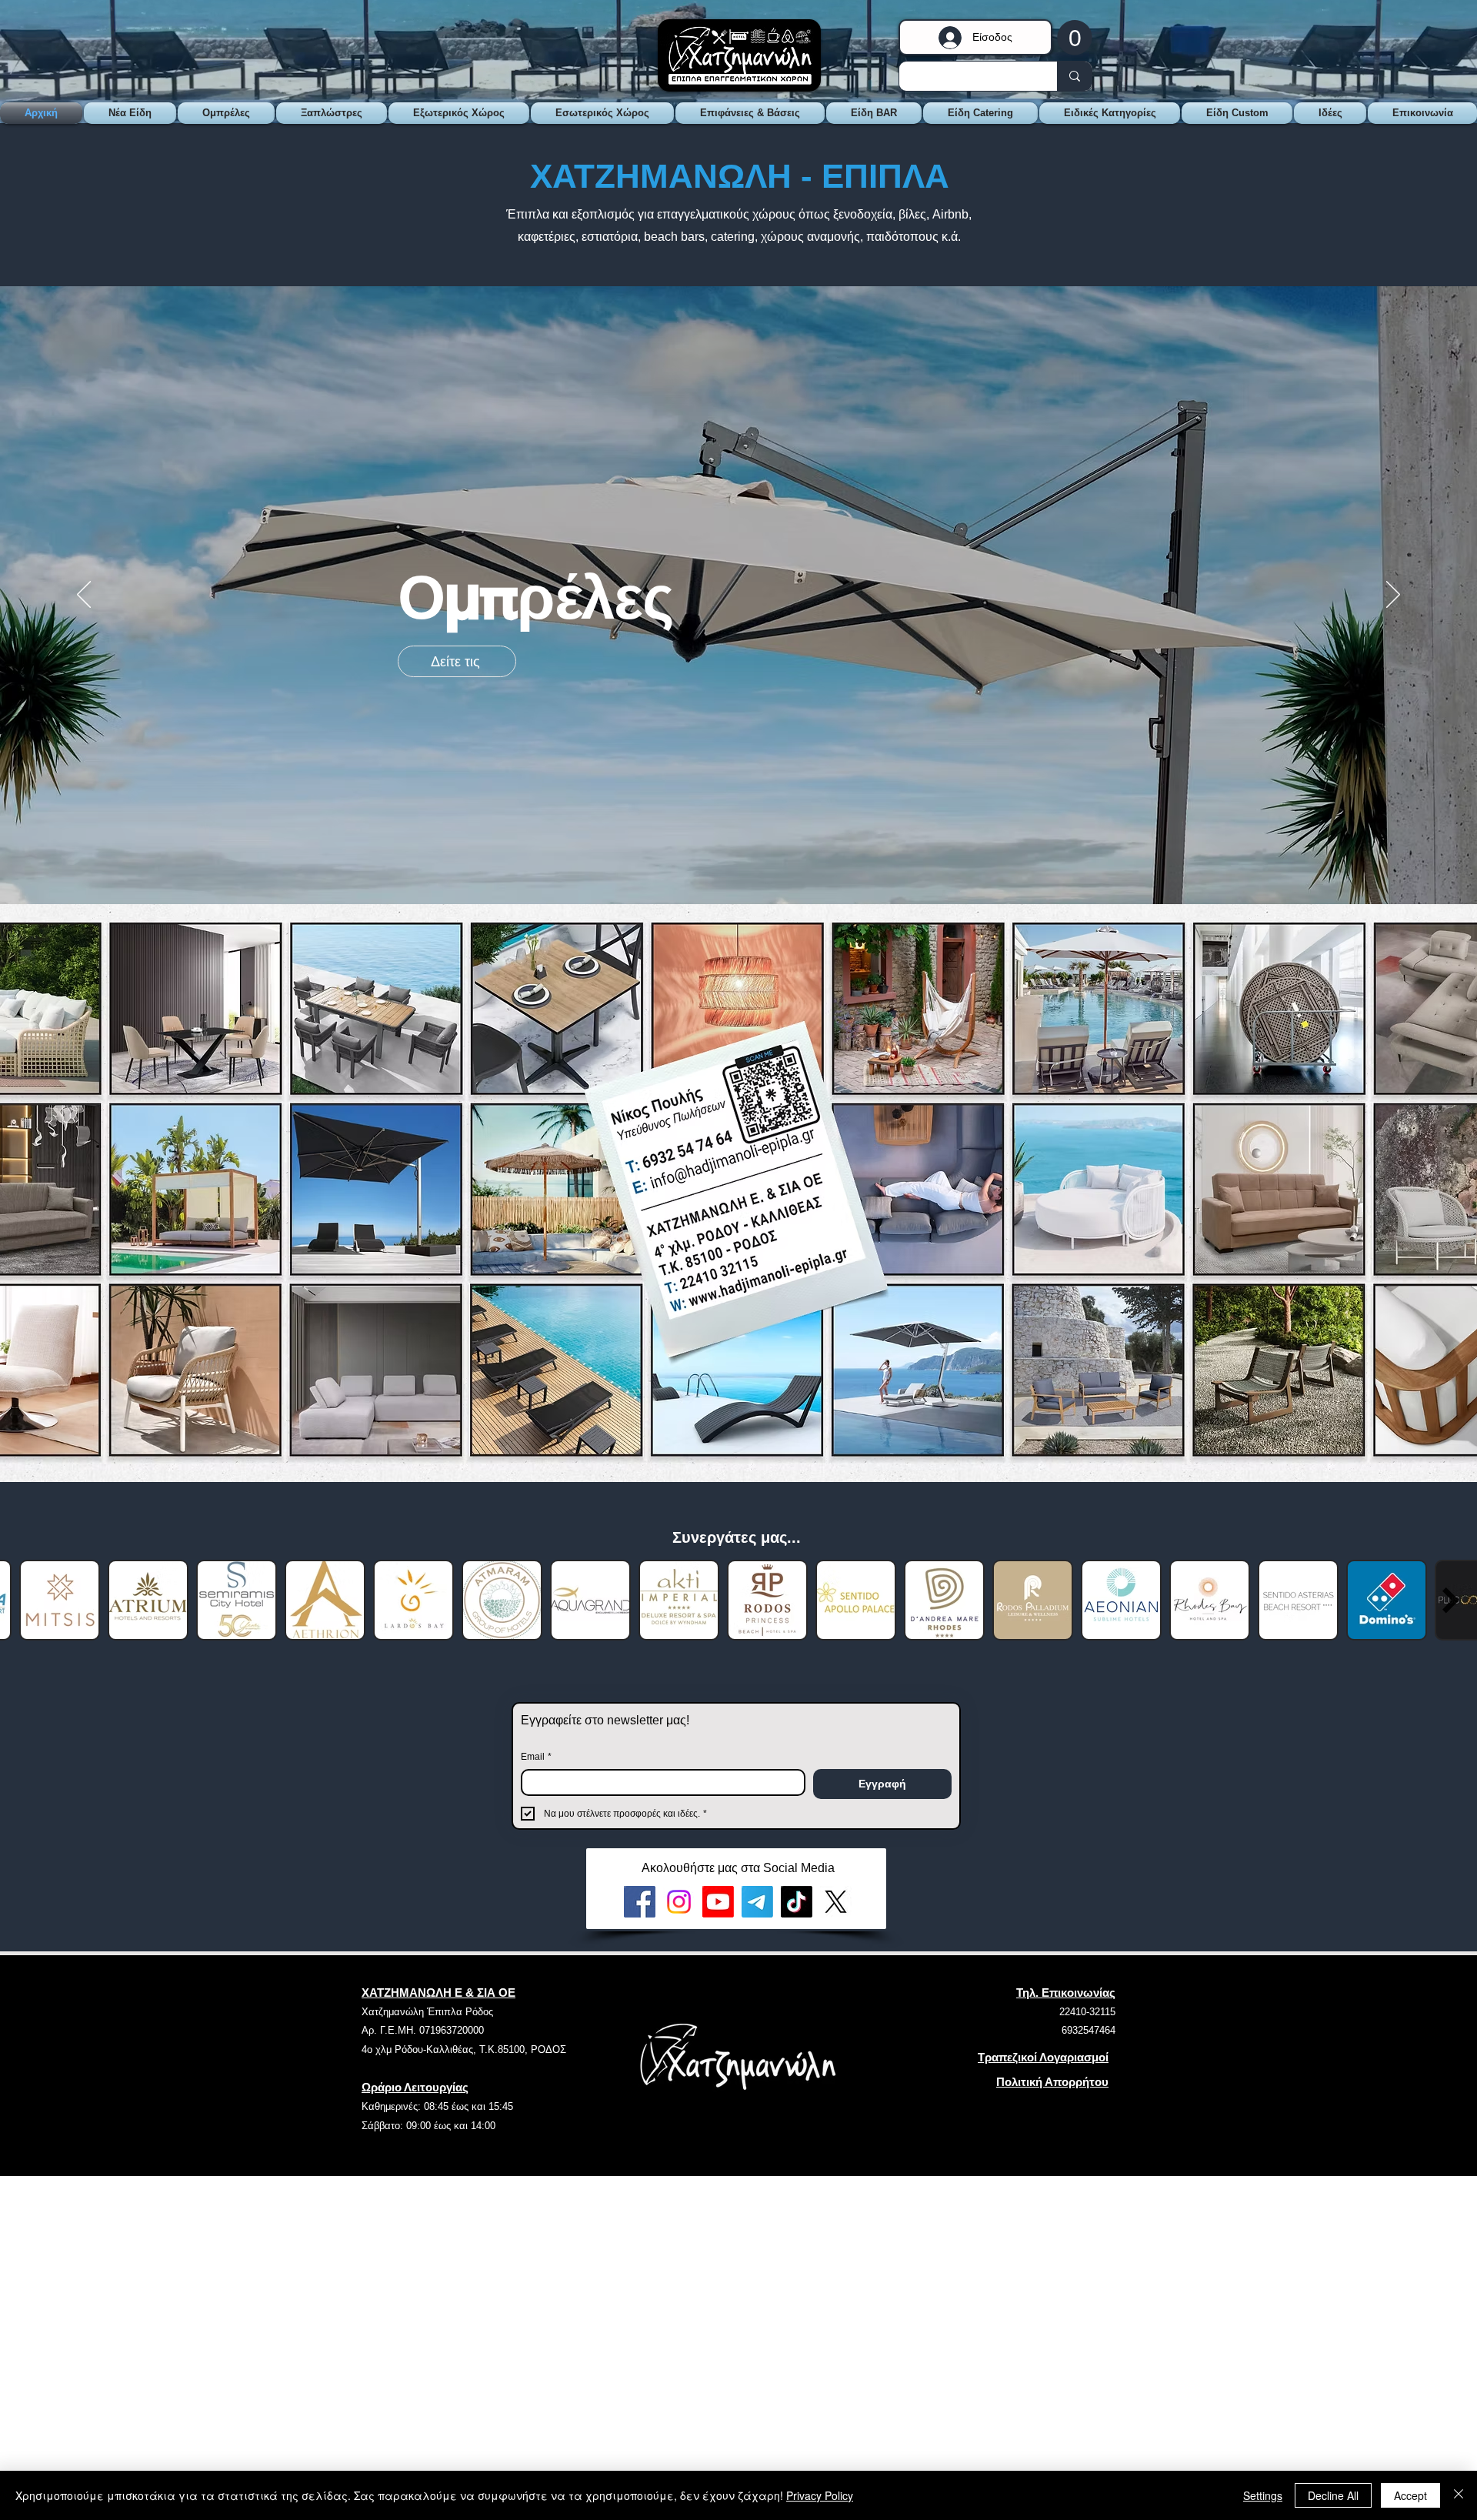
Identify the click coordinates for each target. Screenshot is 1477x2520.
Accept (1410, 2495)
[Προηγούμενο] (84, 596)
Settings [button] (1263, 2495)
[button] (1075, 37)
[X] (836, 1902)
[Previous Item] (26, 1600)
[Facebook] (640, 1902)
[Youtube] (718, 1902)
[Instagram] (679, 1902)
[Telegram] (757, 1902)
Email (536, 1757)
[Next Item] (1451, 1600)
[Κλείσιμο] (1459, 2495)
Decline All (1333, 2495)
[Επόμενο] (1393, 596)
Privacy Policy (820, 2495)
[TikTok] (797, 1902)
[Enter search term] (1074, 76)
